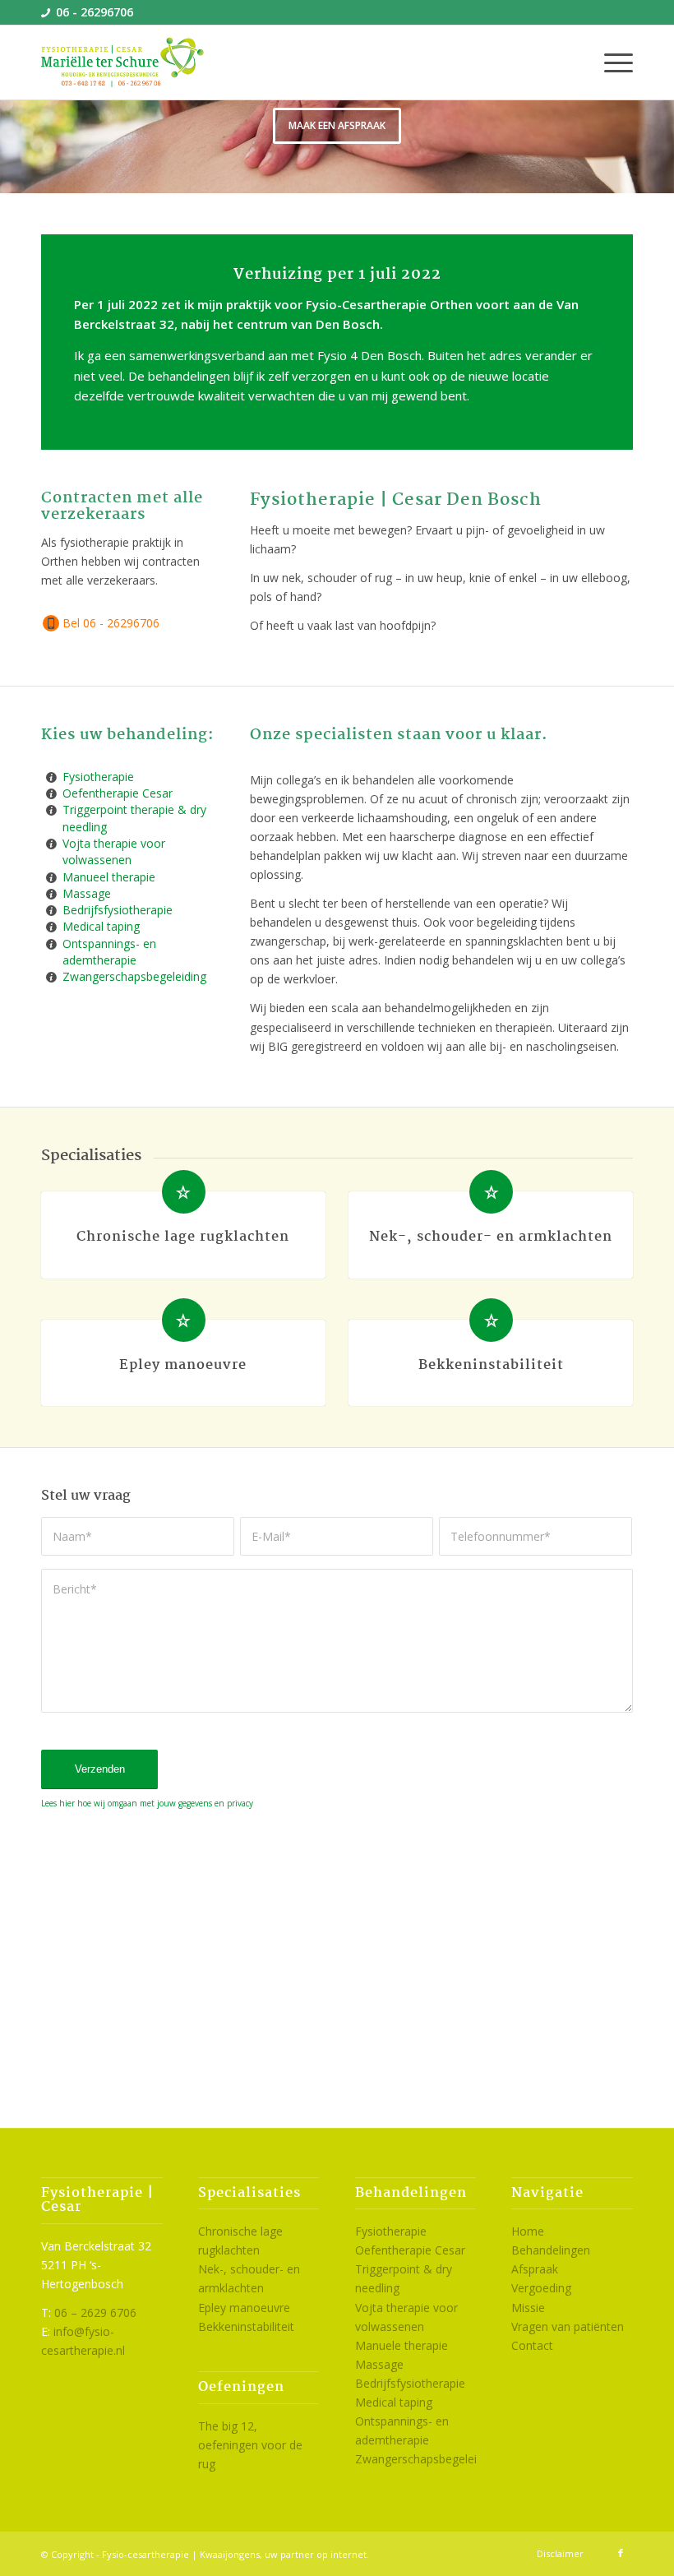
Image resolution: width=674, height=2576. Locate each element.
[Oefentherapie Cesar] (51, 793)
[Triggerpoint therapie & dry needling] (51, 810)
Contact (532, 2345)
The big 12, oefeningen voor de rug (250, 2445)
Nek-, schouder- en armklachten (491, 1237)
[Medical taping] (51, 927)
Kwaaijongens (230, 2554)
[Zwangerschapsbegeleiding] (51, 977)
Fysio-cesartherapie (145, 2554)
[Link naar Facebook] (621, 2553)
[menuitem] (610, 62)
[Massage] (51, 894)
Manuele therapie (402, 2345)
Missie (528, 2308)
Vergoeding (541, 2288)
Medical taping (101, 926)
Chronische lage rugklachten (183, 1237)
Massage (87, 893)
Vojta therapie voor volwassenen (114, 851)
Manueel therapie (109, 877)
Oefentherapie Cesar (118, 793)
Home (528, 2231)
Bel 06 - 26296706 (111, 623)
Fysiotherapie (98, 777)
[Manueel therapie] (51, 877)
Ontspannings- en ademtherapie (109, 952)
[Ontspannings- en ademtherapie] (51, 944)
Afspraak (535, 2269)
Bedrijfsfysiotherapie (118, 910)
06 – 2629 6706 (95, 2312)
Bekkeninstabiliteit (491, 1365)
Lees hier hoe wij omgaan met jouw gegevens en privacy (147, 1803)
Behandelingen (551, 2250)
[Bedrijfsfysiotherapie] (51, 910)
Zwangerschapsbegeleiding (134, 976)
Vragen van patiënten (568, 2326)
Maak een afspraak (337, 125)
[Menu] (610, 62)
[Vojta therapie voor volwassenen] (51, 844)
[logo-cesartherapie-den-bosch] (123, 62)
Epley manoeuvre (183, 1365)
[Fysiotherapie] (51, 777)
